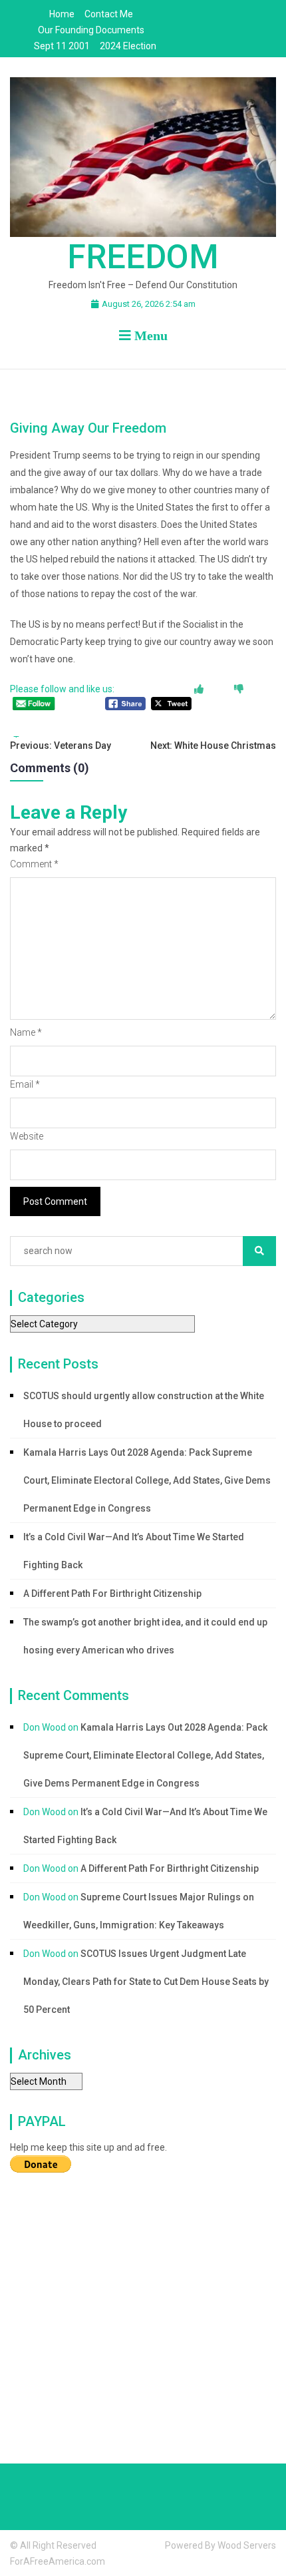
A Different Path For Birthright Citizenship (112, 1594)
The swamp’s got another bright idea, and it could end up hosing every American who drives (145, 1636)
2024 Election (128, 46)
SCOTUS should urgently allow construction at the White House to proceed (144, 1410)
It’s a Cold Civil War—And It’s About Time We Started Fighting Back (134, 1551)
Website (27, 1136)
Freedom (143, 257)
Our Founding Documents (91, 30)
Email (25, 1084)
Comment (34, 864)
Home (62, 14)
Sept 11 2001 (62, 46)
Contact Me (109, 14)
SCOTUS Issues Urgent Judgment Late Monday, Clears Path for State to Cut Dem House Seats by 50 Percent (146, 1982)
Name (26, 1032)
